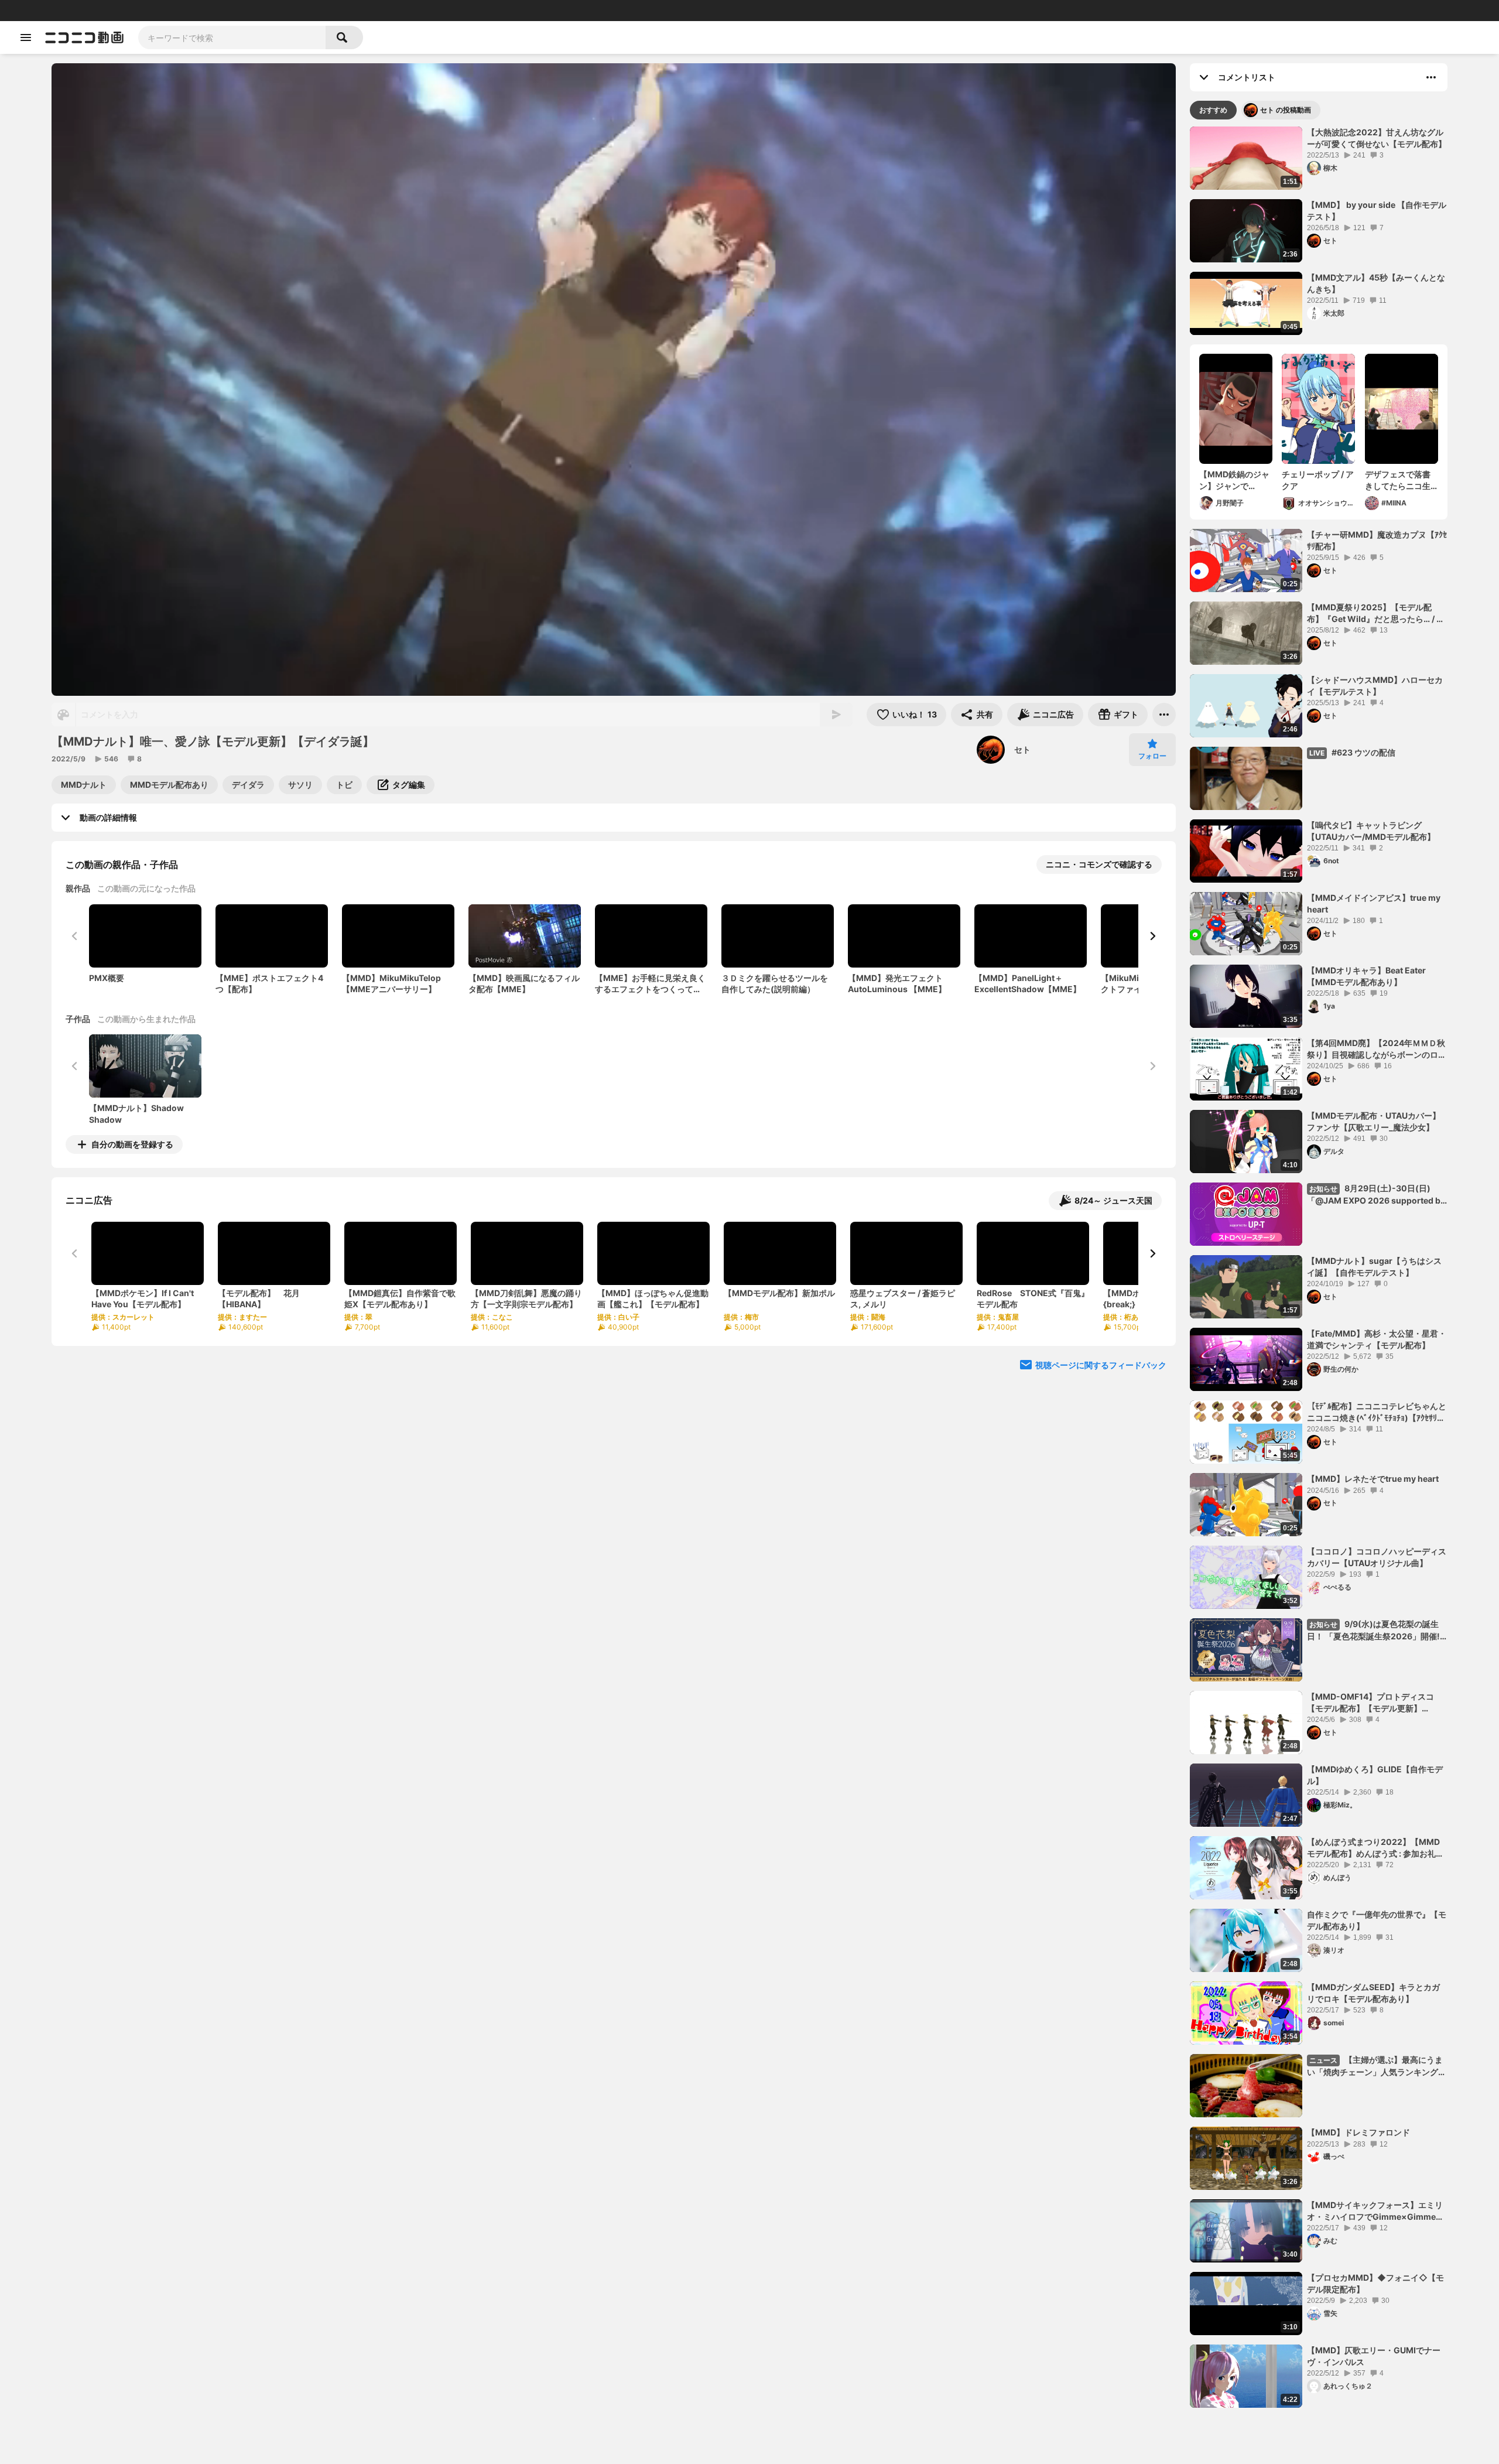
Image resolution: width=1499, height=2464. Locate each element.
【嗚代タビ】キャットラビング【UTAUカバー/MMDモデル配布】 (1371, 831)
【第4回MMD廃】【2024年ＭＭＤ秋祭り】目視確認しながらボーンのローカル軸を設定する (1377, 1049)
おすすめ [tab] (1213, 110)
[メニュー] (1164, 715)
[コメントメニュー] (1431, 77)
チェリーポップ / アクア (1318, 480)
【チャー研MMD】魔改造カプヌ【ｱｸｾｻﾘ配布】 (1377, 540)
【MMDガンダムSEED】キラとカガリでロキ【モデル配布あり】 (1373, 1993)
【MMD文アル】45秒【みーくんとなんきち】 (1376, 283)
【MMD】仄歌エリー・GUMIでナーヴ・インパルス (1374, 2356)
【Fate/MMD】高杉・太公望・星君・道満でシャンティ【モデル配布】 (1377, 1339)
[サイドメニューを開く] (26, 37)
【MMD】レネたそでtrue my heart (1373, 1479)
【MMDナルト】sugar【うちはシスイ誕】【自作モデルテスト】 (1374, 1267)
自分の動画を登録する (132, 1144)
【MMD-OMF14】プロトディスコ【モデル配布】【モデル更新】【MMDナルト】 (1370, 1703)
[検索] (344, 37)
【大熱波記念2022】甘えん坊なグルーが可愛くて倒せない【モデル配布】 (1377, 138)
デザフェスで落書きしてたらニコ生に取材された (1398, 480)
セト (1022, 749)
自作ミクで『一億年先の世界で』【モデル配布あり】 (1377, 1920)
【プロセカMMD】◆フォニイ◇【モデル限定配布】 (1375, 2283)
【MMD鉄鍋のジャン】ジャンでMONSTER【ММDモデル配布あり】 (1234, 480)
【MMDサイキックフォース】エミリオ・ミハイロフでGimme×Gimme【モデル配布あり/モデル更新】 (1375, 2211)
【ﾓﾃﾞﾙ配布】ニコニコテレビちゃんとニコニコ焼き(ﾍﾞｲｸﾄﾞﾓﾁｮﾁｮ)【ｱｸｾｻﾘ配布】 (1377, 1412)
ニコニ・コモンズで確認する (1099, 864)
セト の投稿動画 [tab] (1286, 110)
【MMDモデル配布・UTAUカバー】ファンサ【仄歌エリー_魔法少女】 (1374, 1121)
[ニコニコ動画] (84, 37)
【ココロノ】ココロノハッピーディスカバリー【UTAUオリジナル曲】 (1377, 1557)
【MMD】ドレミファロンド (1358, 2132)
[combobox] (232, 37)
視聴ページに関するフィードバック (1101, 1365)
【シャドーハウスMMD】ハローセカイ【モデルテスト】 (1375, 686)
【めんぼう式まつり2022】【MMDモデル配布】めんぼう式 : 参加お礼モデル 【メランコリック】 (1375, 1848)
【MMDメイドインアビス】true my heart (1374, 903)
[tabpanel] (1319, 1267)
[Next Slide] (1152, 936)
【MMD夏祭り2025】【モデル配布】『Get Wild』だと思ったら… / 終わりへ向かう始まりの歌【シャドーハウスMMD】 (1377, 613)
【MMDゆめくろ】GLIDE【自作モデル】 (1375, 1775)
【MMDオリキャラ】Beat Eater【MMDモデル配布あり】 (1366, 976)
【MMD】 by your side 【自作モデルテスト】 (1377, 211)
